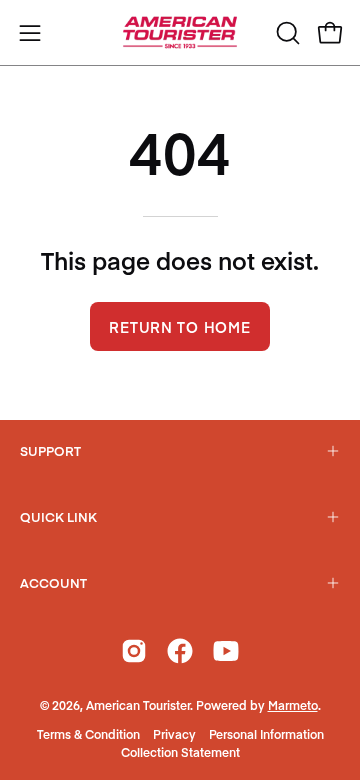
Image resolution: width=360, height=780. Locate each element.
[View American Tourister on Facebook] (180, 651)
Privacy (174, 734)
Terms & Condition (88, 734)
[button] (286, 33)
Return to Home (179, 327)
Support (50, 450)
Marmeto (293, 705)
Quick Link (58, 516)
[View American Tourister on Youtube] (226, 651)
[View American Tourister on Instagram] (134, 651)
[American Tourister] (180, 32)
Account (53, 582)
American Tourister (138, 705)
